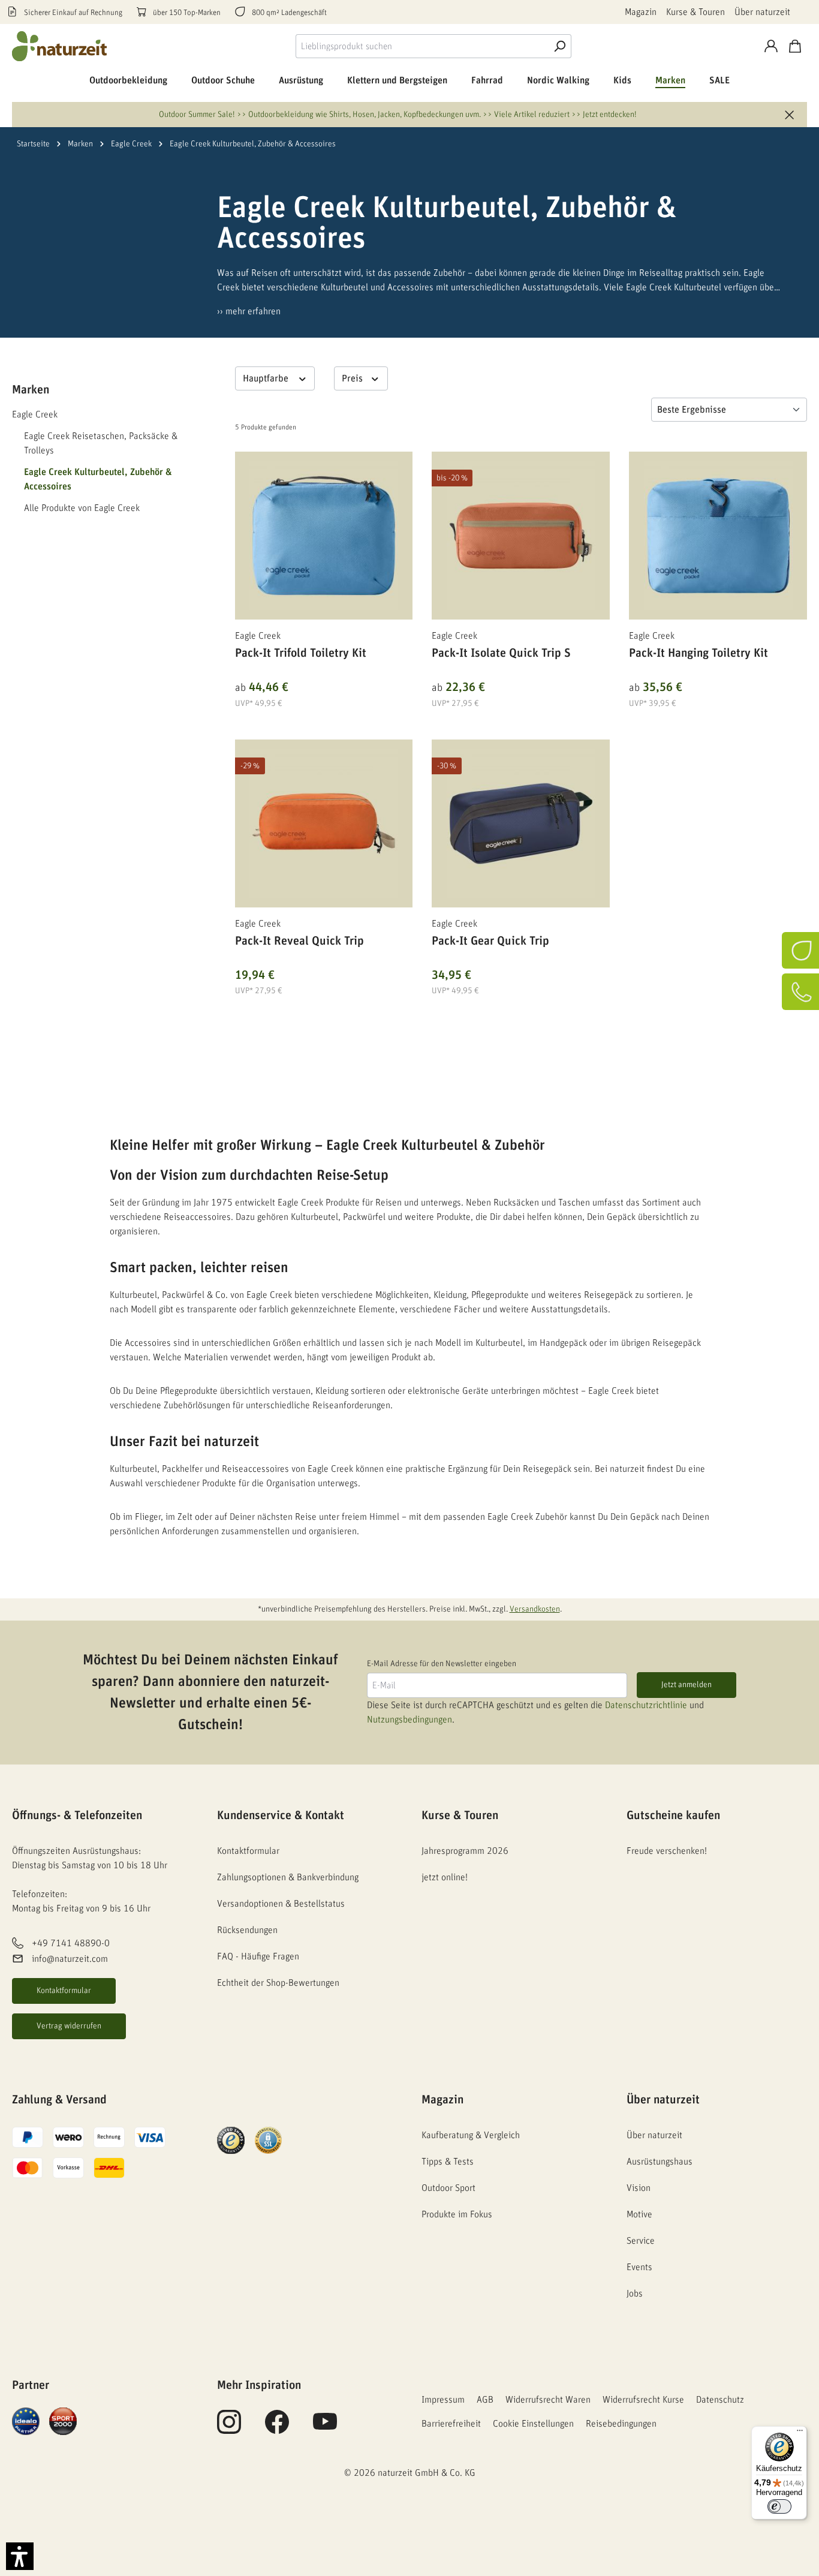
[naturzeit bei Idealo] (26, 2421)
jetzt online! (445, 1877)
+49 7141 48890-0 (71, 1943)
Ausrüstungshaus (660, 2162)
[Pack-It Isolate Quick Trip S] (521, 536)
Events (639, 2267)
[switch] (779, 2506)
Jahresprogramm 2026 (465, 1851)
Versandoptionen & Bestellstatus (281, 1904)
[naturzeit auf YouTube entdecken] (325, 2428)
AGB (485, 2400)
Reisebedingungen (621, 2424)
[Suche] (559, 46)
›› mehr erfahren (249, 311)
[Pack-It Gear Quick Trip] (521, 823)
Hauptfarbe (267, 378)
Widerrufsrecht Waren (548, 2400)
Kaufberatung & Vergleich (471, 2135)
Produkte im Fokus (457, 2214)
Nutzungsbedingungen (409, 1720)
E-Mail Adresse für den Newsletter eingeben (442, 1664)
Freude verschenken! (667, 1851)
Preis (353, 378)
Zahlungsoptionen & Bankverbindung (288, 1877)
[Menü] (800, 2433)
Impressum (443, 2400)
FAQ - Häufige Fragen (258, 1956)
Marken (31, 390)
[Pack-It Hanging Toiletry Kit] (718, 536)
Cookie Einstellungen (533, 2424)
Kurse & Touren (695, 12)
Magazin (641, 12)
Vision (639, 2188)
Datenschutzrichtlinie (646, 1705)
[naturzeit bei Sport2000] (63, 2421)
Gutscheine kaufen (673, 1815)
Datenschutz (720, 2400)
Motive (639, 2214)
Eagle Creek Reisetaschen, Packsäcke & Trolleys (101, 443)
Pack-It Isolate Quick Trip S (501, 653)
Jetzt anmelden (686, 1685)
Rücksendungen (247, 1930)
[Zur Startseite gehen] (60, 46)
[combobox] (422, 46)
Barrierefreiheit (451, 2424)
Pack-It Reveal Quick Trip (299, 941)
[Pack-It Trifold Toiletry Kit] (324, 536)
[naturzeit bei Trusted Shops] (231, 2140)
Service (641, 2241)
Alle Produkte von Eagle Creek (82, 508)
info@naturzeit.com (70, 1959)
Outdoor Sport (448, 2188)
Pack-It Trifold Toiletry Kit (301, 653)
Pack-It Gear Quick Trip (490, 941)
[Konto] (771, 46)
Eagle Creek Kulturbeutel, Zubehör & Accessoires (98, 479)
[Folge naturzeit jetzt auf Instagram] (229, 2428)
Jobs (635, 2294)
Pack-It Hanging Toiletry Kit (698, 653)
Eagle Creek (35, 414)
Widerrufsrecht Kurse (643, 2400)
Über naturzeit (762, 12)
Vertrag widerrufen (69, 2026)
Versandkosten (535, 1609)
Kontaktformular (64, 1991)
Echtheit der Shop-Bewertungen (278, 1983)
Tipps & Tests (448, 2162)
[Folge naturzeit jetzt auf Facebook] (277, 2428)
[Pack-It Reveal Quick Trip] (324, 823)
